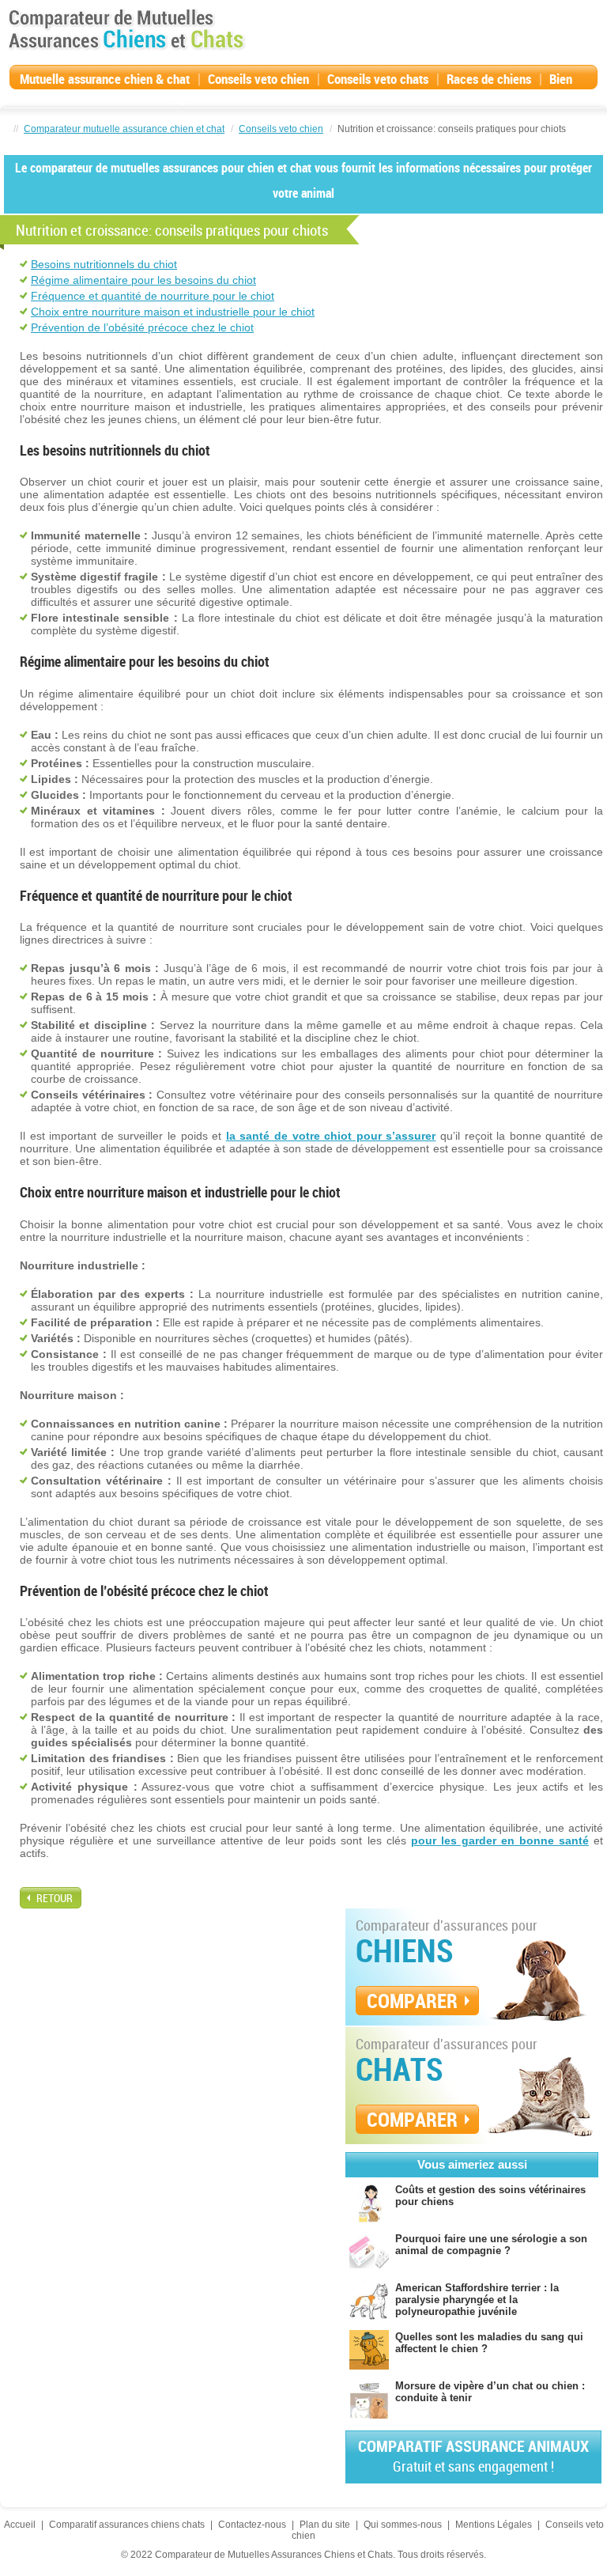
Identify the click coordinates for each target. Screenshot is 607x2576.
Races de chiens (489, 79)
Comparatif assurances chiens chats (127, 2525)
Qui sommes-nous (403, 2525)
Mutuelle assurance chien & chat (105, 79)
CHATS (400, 2069)
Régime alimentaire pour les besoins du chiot (143, 280)
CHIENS (405, 1950)
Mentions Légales (494, 2525)
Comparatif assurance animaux (473, 2455)
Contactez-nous (252, 2525)
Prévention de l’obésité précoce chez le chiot (142, 327)
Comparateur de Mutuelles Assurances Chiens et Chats (126, 29)
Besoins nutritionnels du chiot (104, 264)
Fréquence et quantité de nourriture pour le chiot (153, 296)
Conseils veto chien (258, 79)
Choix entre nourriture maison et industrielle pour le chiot (173, 312)
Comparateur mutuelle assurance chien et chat (124, 129)
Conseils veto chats (378, 79)
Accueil (20, 2525)
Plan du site (325, 2525)
